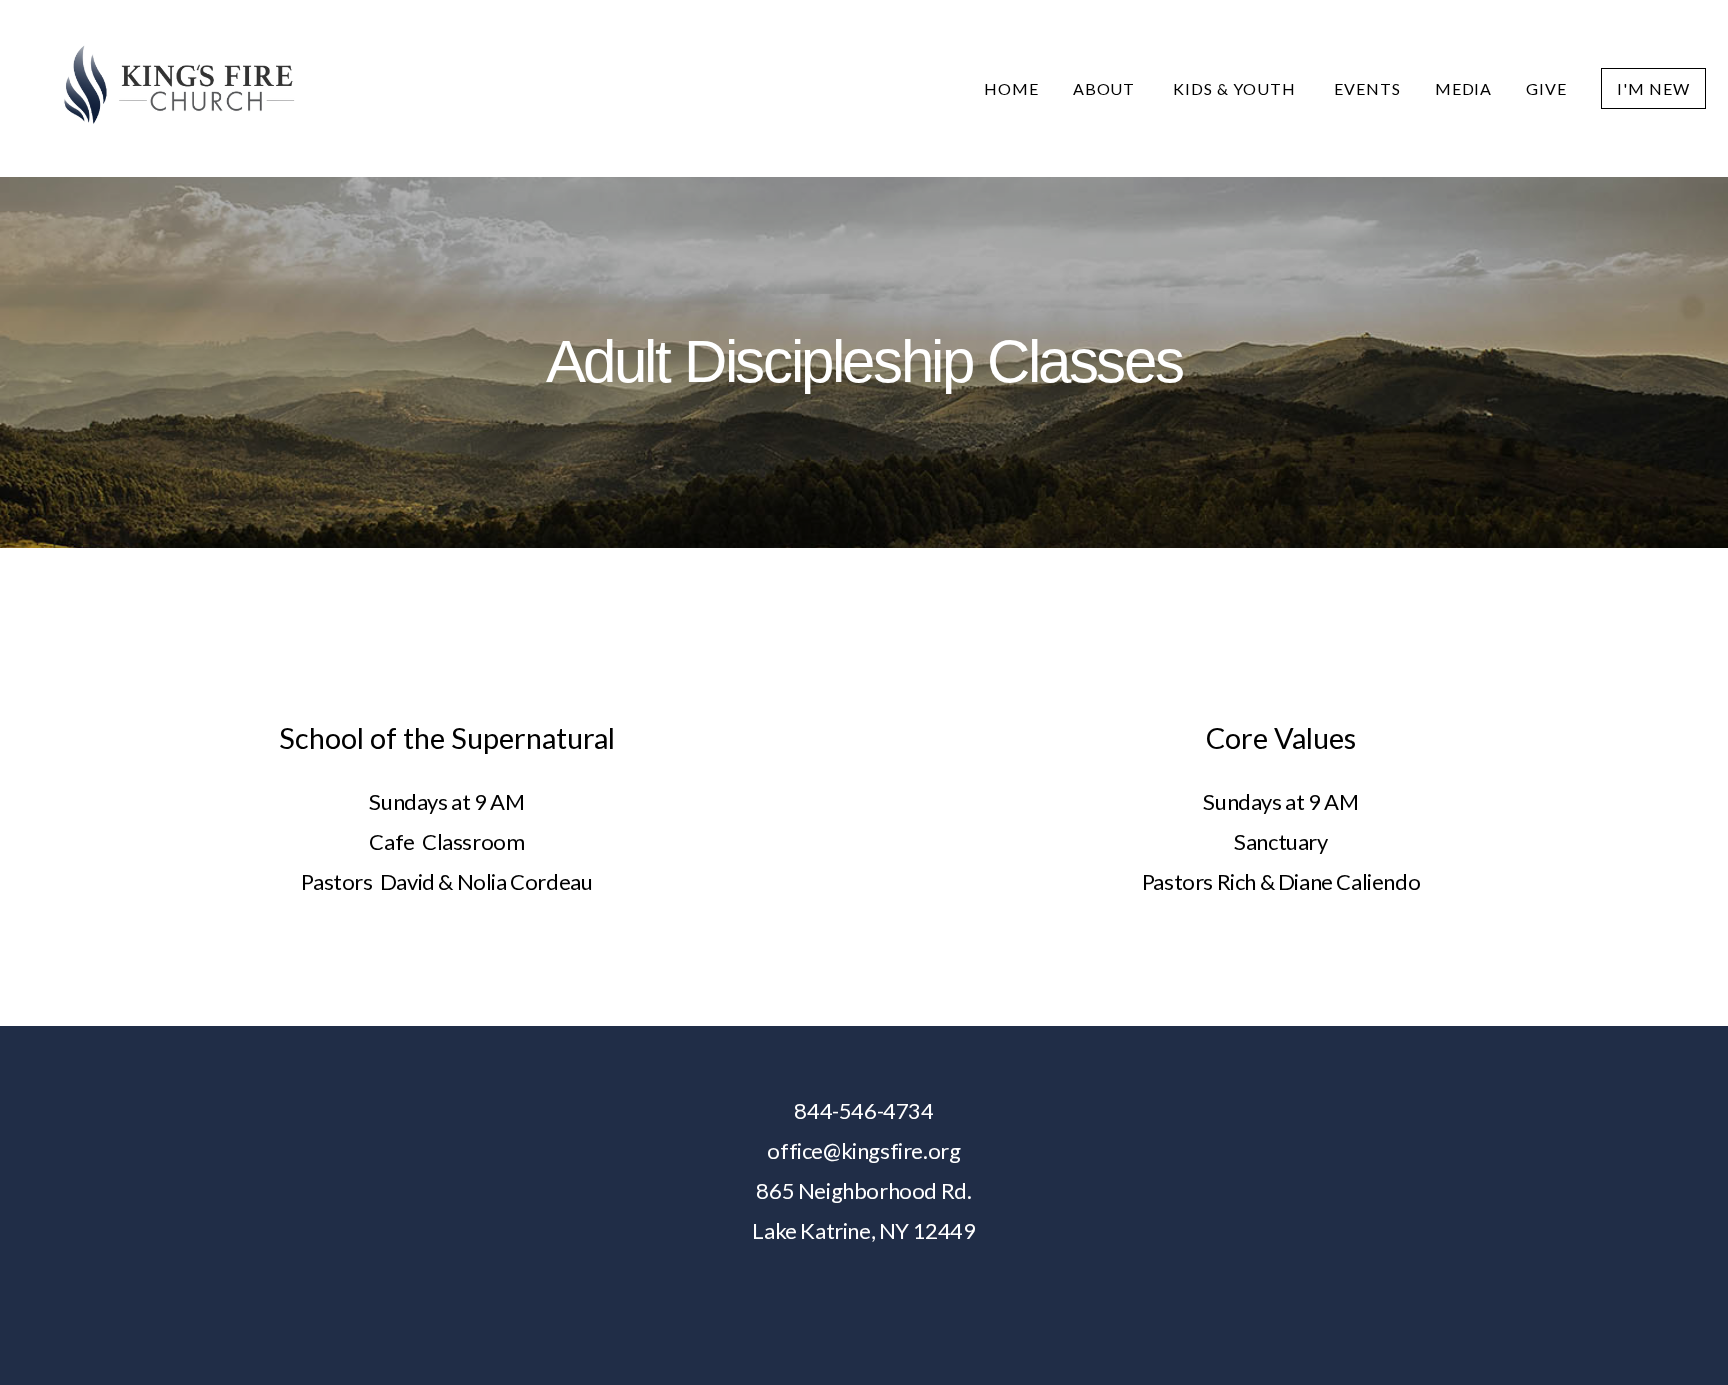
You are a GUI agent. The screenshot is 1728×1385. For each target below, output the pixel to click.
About (1106, 88)
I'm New (1653, 88)
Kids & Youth (1236, 88)
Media (1464, 88)
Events (1367, 88)
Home (1011, 88)
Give (1546, 88)
